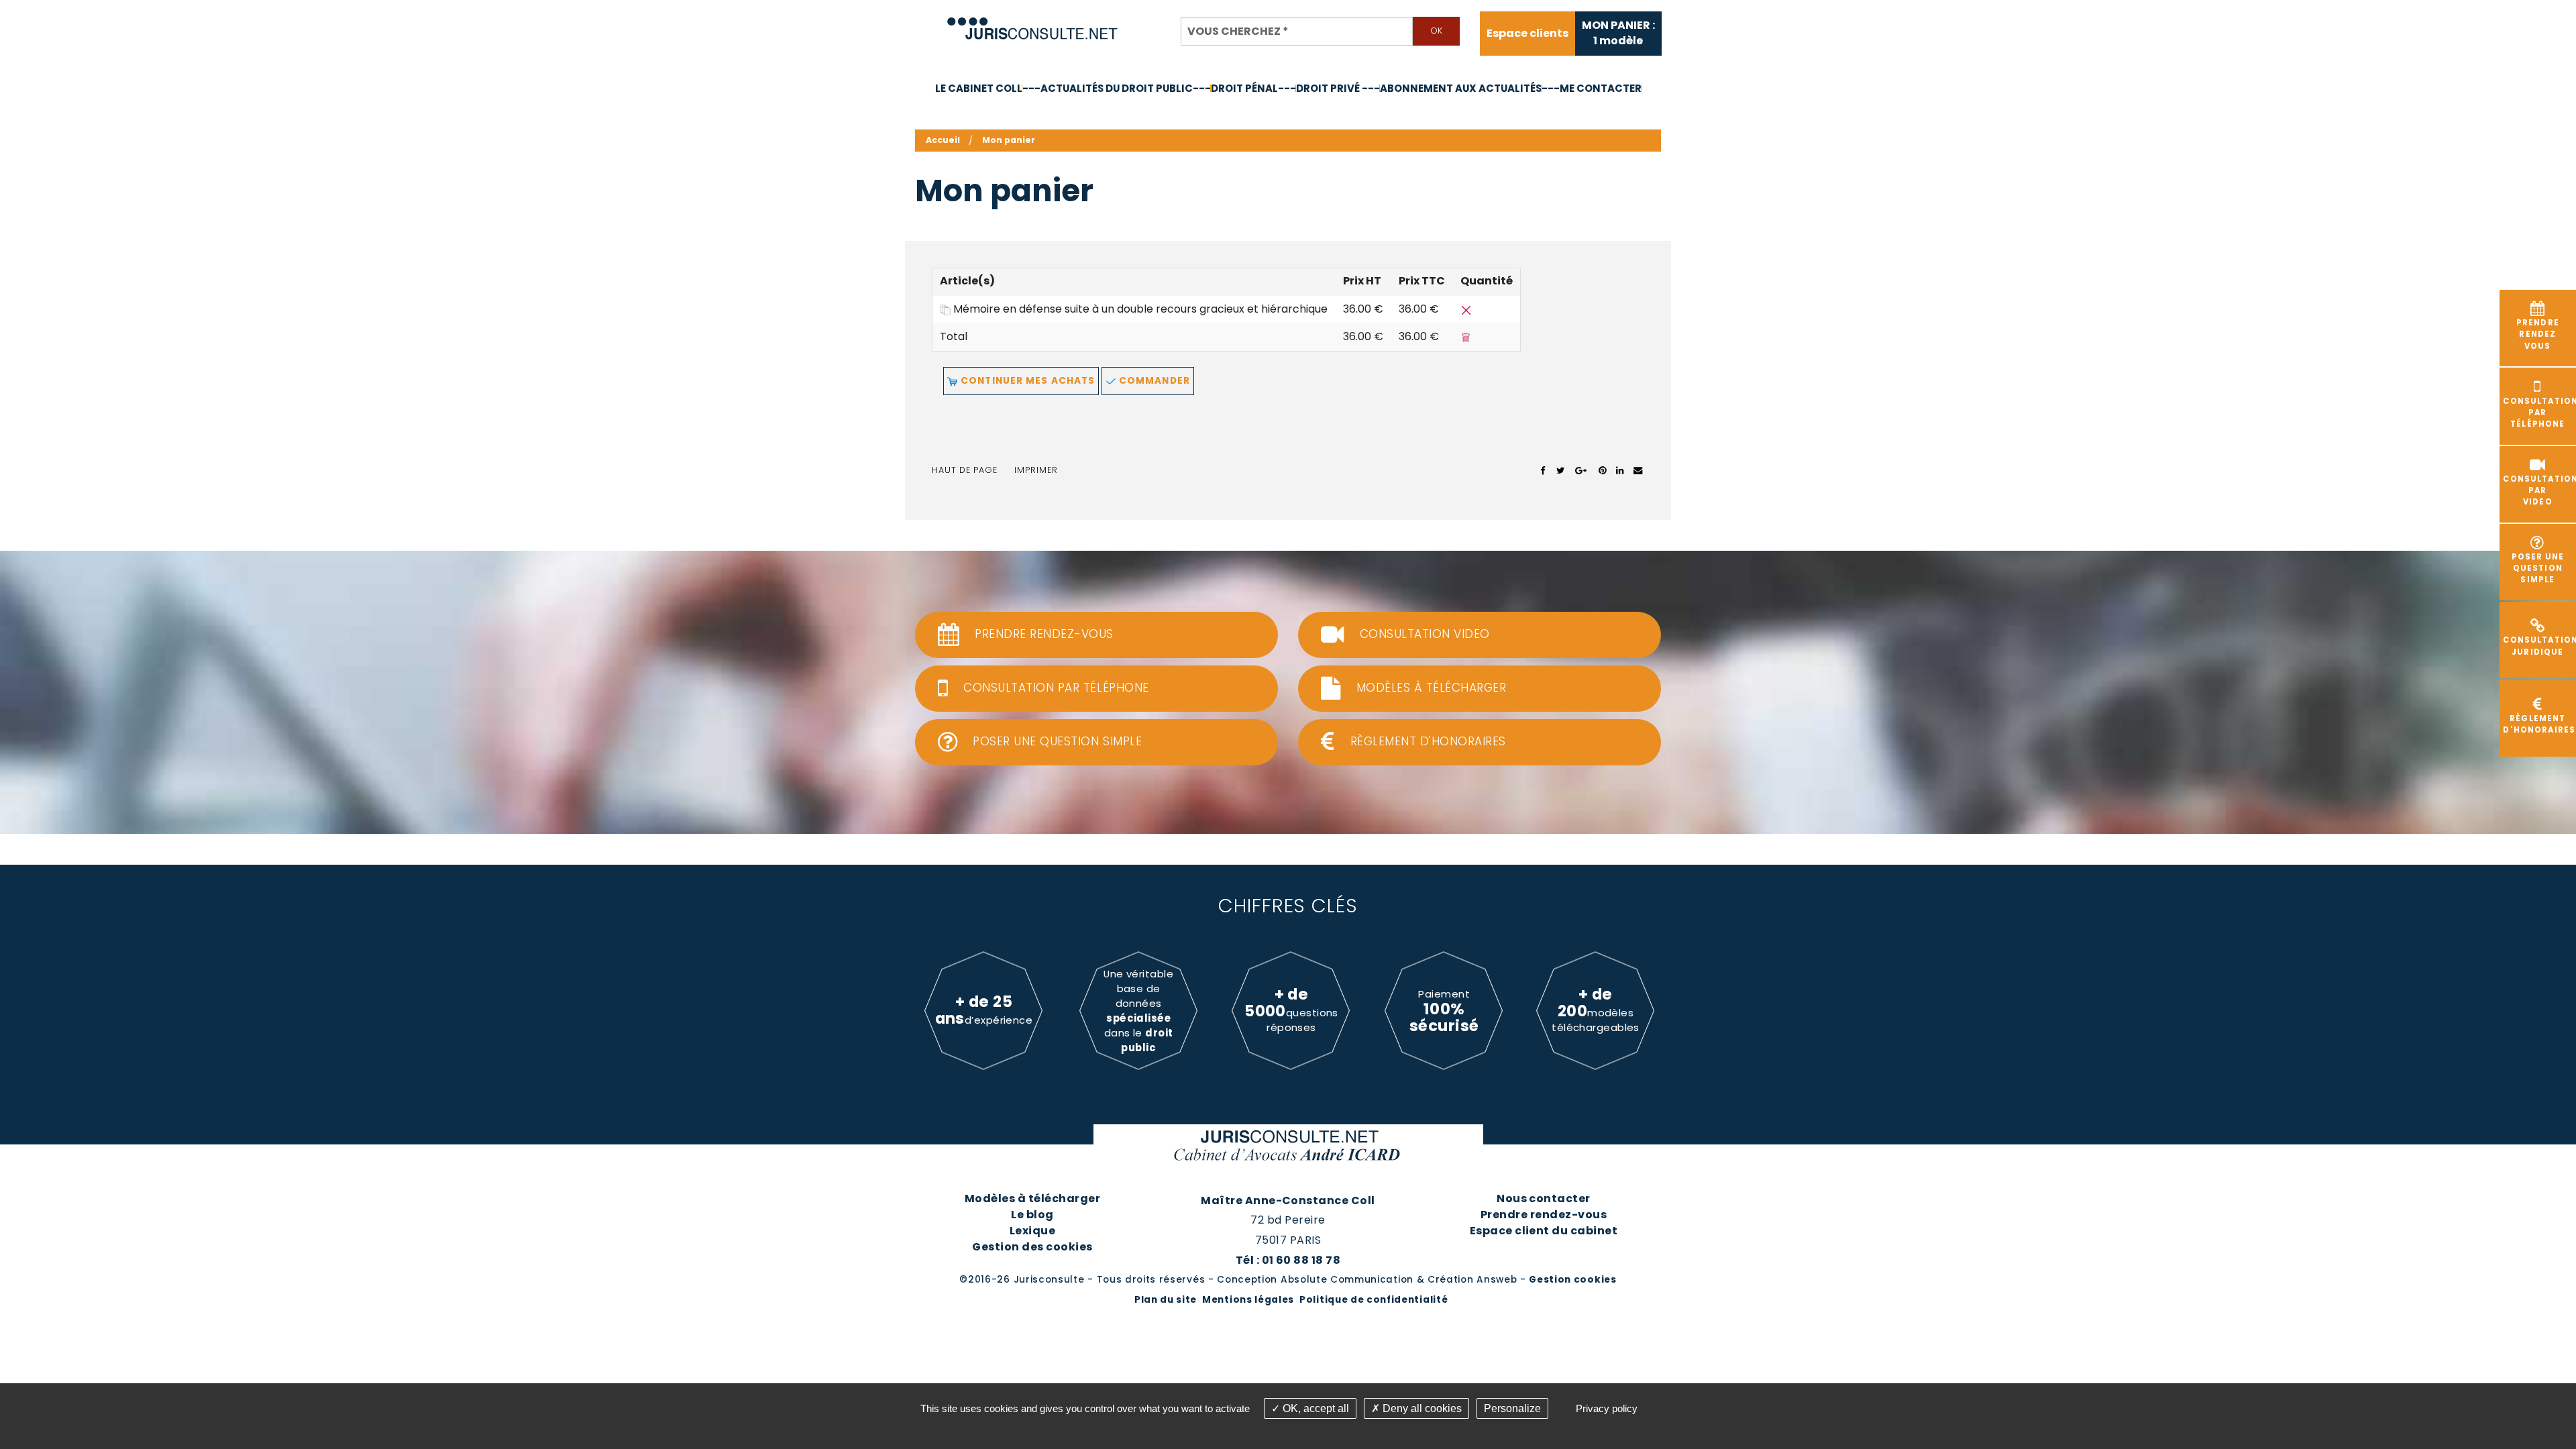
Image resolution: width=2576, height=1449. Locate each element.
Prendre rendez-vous (1544, 1215)
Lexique (1032, 1231)
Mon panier (1009, 140)
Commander (1153, 381)
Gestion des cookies (1032, 1247)
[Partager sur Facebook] (1543, 470)
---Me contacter (1592, 88)
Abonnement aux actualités (1461, 88)
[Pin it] (1602, 470)
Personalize (1512, 1408)
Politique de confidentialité (1374, 1300)
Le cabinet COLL (979, 88)
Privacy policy (1607, 1408)
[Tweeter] (1561, 470)
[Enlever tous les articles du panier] (1466, 336)
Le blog (1032, 1215)
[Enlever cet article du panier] (1466, 309)
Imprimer (1036, 470)
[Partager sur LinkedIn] (1620, 470)
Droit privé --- (1338, 88)
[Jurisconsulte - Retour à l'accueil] (1033, 22)
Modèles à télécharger (1032, 1198)
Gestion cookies (1572, 1280)
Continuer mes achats (1026, 381)
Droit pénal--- (1253, 88)
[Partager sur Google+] (1581, 470)
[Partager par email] (1638, 470)
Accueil (943, 140)
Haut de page (965, 470)
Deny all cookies (1421, 1408)
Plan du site (1166, 1300)
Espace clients (1527, 34)
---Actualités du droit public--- (1117, 88)
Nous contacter (1544, 1198)
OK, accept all (1314, 1408)
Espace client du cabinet (1544, 1231)
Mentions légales (1248, 1300)
